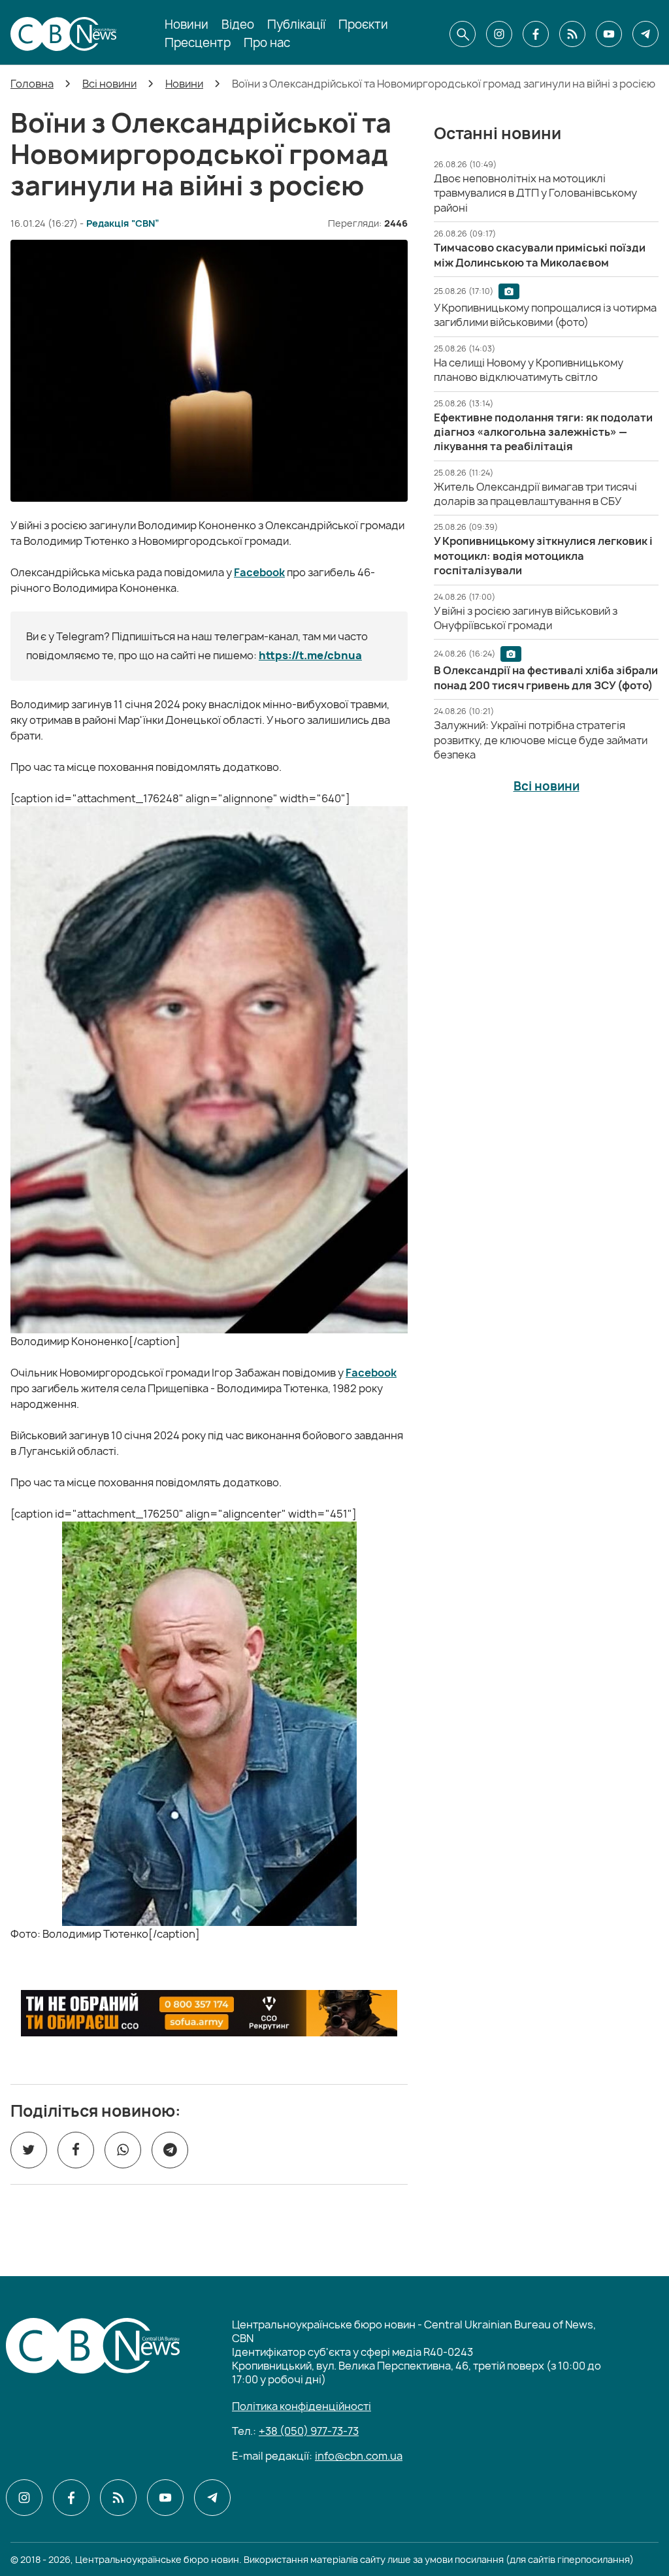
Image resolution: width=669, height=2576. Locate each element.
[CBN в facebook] (536, 34)
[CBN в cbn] (572, 34)
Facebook (259, 572)
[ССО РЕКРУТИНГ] (209, 2013)
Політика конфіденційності (302, 2406)
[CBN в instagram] (499, 34)
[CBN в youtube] (609, 34)
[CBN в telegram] (645, 34)
